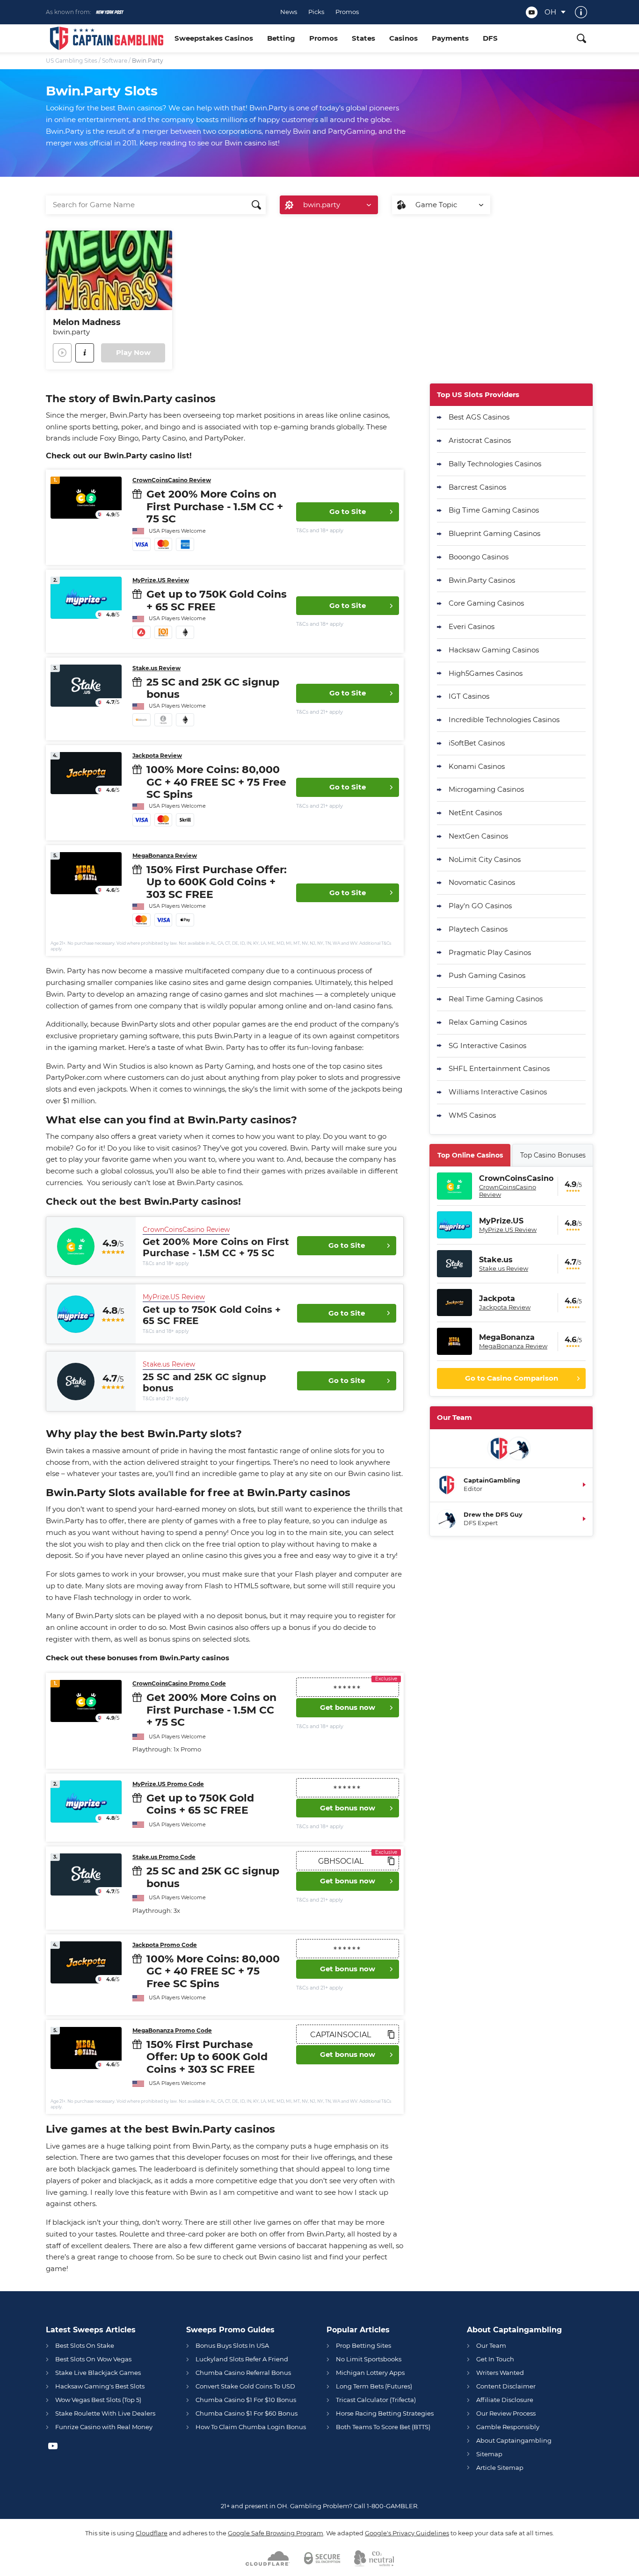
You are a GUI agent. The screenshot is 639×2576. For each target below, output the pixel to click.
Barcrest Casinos (477, 487)
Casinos (403, 38)
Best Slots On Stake (85, 2345)
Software (115, 61)
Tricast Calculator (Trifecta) (376, 2400)
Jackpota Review (157, 756)
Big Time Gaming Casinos (494, 510)
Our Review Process (506, 2413)
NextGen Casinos (478, 836)
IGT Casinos (469, 696)
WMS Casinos (472, 1115)
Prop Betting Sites (363, 2345)
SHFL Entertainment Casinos (499, 1068)
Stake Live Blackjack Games (98, 2373)
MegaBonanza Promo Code (172, 2030)
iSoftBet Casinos (477, 743)
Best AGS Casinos (479, 417)
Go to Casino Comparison (512, 1378)
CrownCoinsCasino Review (172, 480)
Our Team (491, 2345)
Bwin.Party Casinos (482, 580)
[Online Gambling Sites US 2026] (107, 38)
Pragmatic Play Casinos (490, 952)
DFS (490, 38)
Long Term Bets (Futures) (374, 2386)
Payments (450, 38)
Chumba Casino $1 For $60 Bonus (247, 2413)
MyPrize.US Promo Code (168, 1784)
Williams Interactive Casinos (498, 1092)
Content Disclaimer (506, 2386)
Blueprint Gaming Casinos (494, 533)
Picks (316, 12)
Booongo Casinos (479, 557)
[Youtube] (532, 12)
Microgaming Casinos (486, 789)
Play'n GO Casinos (480, 906)
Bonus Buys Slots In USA (232, 2345)
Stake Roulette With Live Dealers (105, 2413)
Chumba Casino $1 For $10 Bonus (246, 2400)
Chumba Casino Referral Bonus (243, 2373)
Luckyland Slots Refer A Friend (242, 2359)
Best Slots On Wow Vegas (93, 2359)
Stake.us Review (156, 668)
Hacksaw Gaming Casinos (494, 650)
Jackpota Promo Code (165, 1945)
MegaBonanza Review (165, 856)
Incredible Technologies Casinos (504, 720)
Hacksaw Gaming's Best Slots (100, 2386)
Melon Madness (87, 322)
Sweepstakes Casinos (214, 38)
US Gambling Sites (72, 61)
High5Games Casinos (486, 673)
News (289, 12)
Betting (281, 38)
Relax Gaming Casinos (488, 1022)
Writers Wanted (500, 2373)
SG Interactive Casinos (487, 1046)
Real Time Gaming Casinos (496, 999)
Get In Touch (495, 2359)
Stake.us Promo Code (164, 1857)
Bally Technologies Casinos (495, 464)
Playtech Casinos (478, 929)
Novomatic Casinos (482, 882)
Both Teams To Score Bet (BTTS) (383, 2427)
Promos (347, 12)
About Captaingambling (514, 2440)
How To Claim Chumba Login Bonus (251, 2427)
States (363, 38)
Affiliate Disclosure (505, 2400)
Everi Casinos (472, 626)
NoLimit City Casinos (485, 859)
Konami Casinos (477, 766)
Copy (391, 1861)
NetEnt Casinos (475, 813)
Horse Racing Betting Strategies (385, 2413)
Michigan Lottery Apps (370, 2373)
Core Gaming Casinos (486, 603)
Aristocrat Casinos (480, 440)
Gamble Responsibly (508, 2427)
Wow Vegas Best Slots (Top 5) (98, 2400)
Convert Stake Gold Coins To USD (245, 2386)
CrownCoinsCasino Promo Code (179, 1683)
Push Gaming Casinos (487, 975)
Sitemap (489, 2454)
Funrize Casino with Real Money (104, 2427)
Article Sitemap (500, 2467)
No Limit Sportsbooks (369, 2359)
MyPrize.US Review (161, 580)
